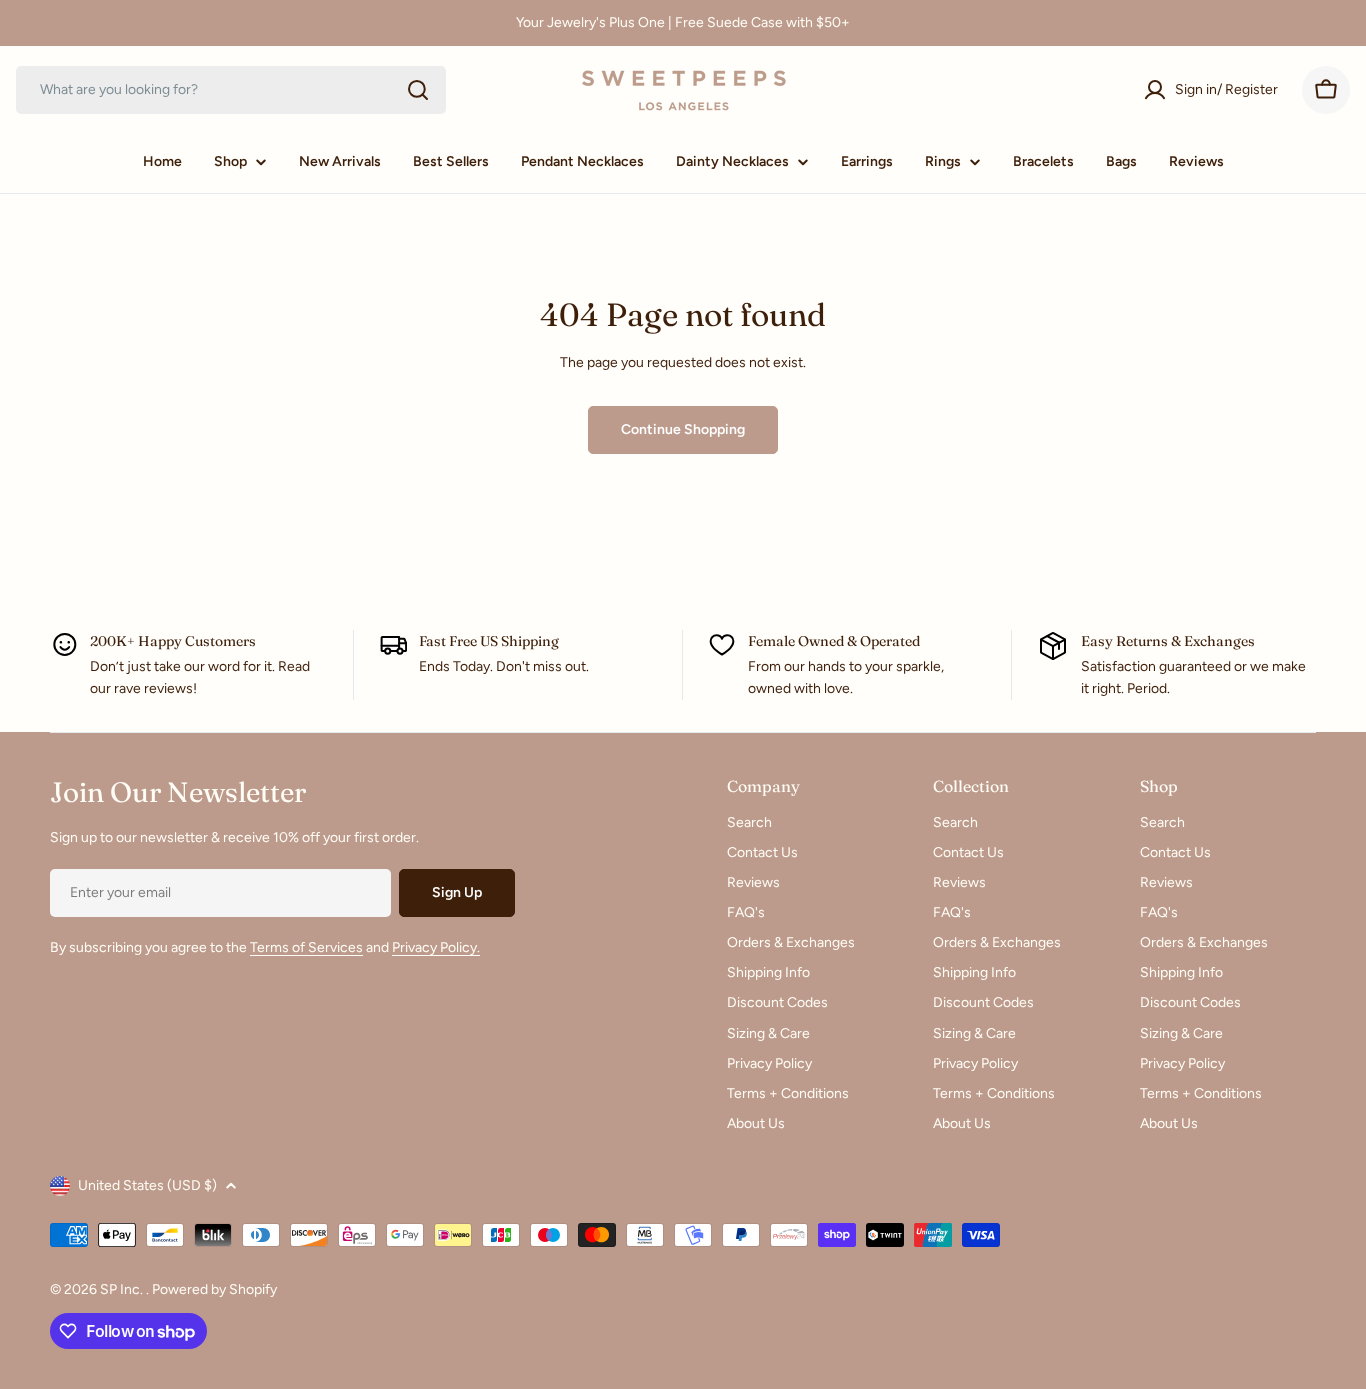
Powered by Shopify (214, 1289)
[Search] (418, 90)
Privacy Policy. (436, 947)
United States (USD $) (147, 1185)
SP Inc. (123, 1289)
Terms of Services (306, 947)
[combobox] (231, 90)
